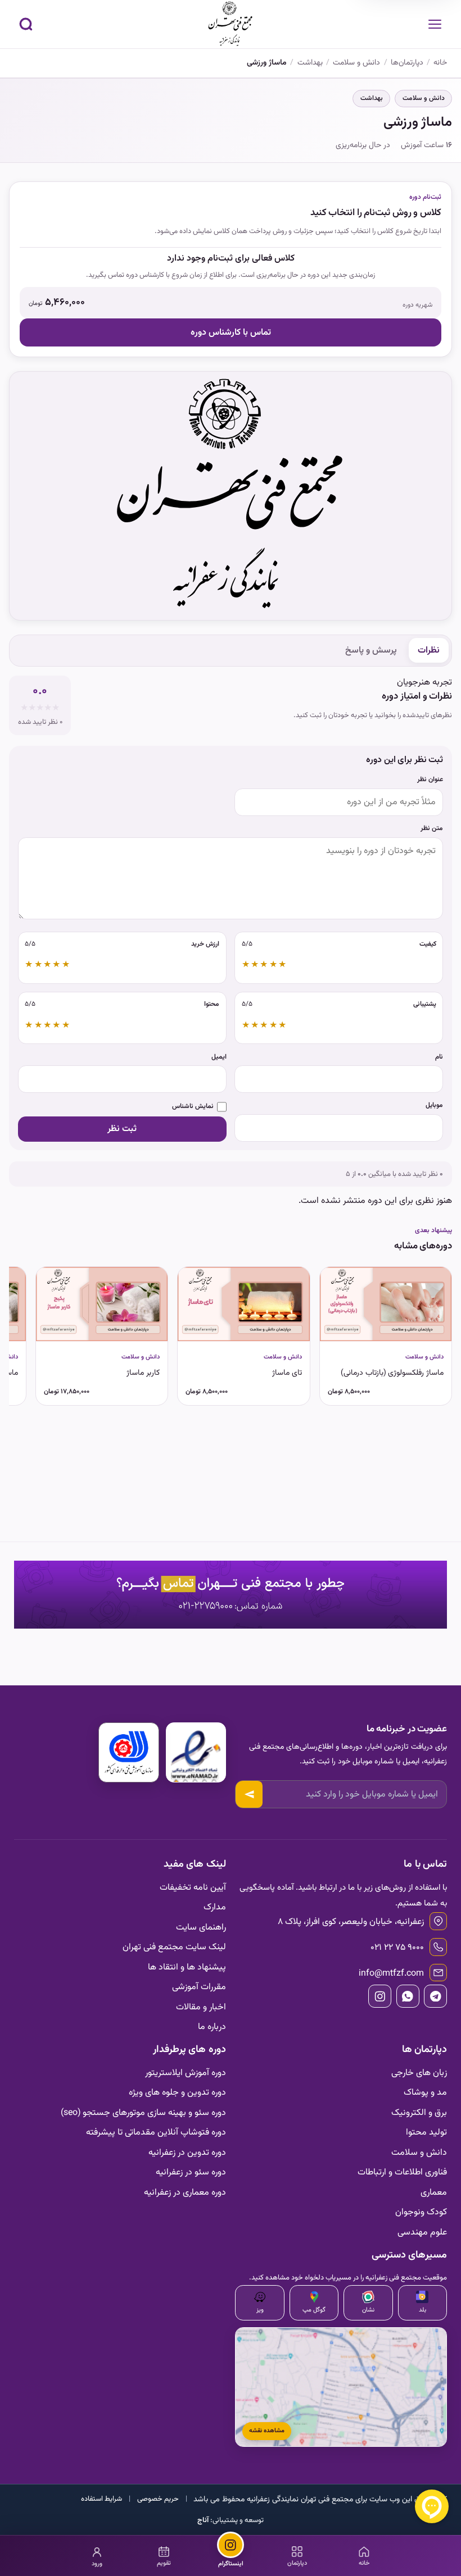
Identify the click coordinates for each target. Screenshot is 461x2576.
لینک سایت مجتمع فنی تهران (174, 1947)
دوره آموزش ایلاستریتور (186, 2073)
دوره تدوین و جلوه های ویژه (177, 2092)
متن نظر (432, 829)
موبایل (434, 1105)
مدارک (215, 1907)
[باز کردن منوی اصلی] (435, 24)
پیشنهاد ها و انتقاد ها (187, 1967)
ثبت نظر (122, 1129)
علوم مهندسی (422, 2232)
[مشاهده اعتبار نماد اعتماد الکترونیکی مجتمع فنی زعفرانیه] (196, 1752)
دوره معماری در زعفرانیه (185, 2192)
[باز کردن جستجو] (26, 24)
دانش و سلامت (424, 98)
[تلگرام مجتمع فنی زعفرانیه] (435, 1996)
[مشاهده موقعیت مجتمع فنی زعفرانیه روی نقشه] (341, 2387)
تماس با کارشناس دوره (231, 332)
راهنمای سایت (201, 1927)
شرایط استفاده (101, 2499)
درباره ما (212, 2027)
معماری (434, 2192)
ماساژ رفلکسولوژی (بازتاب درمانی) (392, 1373)
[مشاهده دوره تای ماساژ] (244, 1304)
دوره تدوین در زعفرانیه (187, 2153)
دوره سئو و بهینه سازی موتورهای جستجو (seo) (143, 2113)
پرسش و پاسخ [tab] (371, 650)
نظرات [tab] (429, 650)
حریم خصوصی (158, 2499)
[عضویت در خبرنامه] (249, 1794)
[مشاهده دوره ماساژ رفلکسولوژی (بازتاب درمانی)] (386, 1304)
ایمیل (219, 1057)
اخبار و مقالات (201, 2007)
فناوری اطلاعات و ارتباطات (402, 2172)
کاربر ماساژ (143, 1373)
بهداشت (372, 98)
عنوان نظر (430, 780)
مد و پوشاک (425, 2092)
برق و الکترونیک (419, 2113)
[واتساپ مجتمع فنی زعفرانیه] (408, 1996)
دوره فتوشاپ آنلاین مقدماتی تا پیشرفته (156, 2132)
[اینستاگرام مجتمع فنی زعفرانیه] (380, 1996)
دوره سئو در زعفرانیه (191, 2172)
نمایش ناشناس (193, 1107)
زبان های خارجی (419, 2073)
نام (439, 1057)
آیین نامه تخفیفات (193, 1887)
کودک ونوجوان (421, 2212)
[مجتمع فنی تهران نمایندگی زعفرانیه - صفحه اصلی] (231, 24)
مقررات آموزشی (199, 1987)
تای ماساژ (287, 1373)
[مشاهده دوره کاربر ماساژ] (102, 1304)
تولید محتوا (426, 2132)
